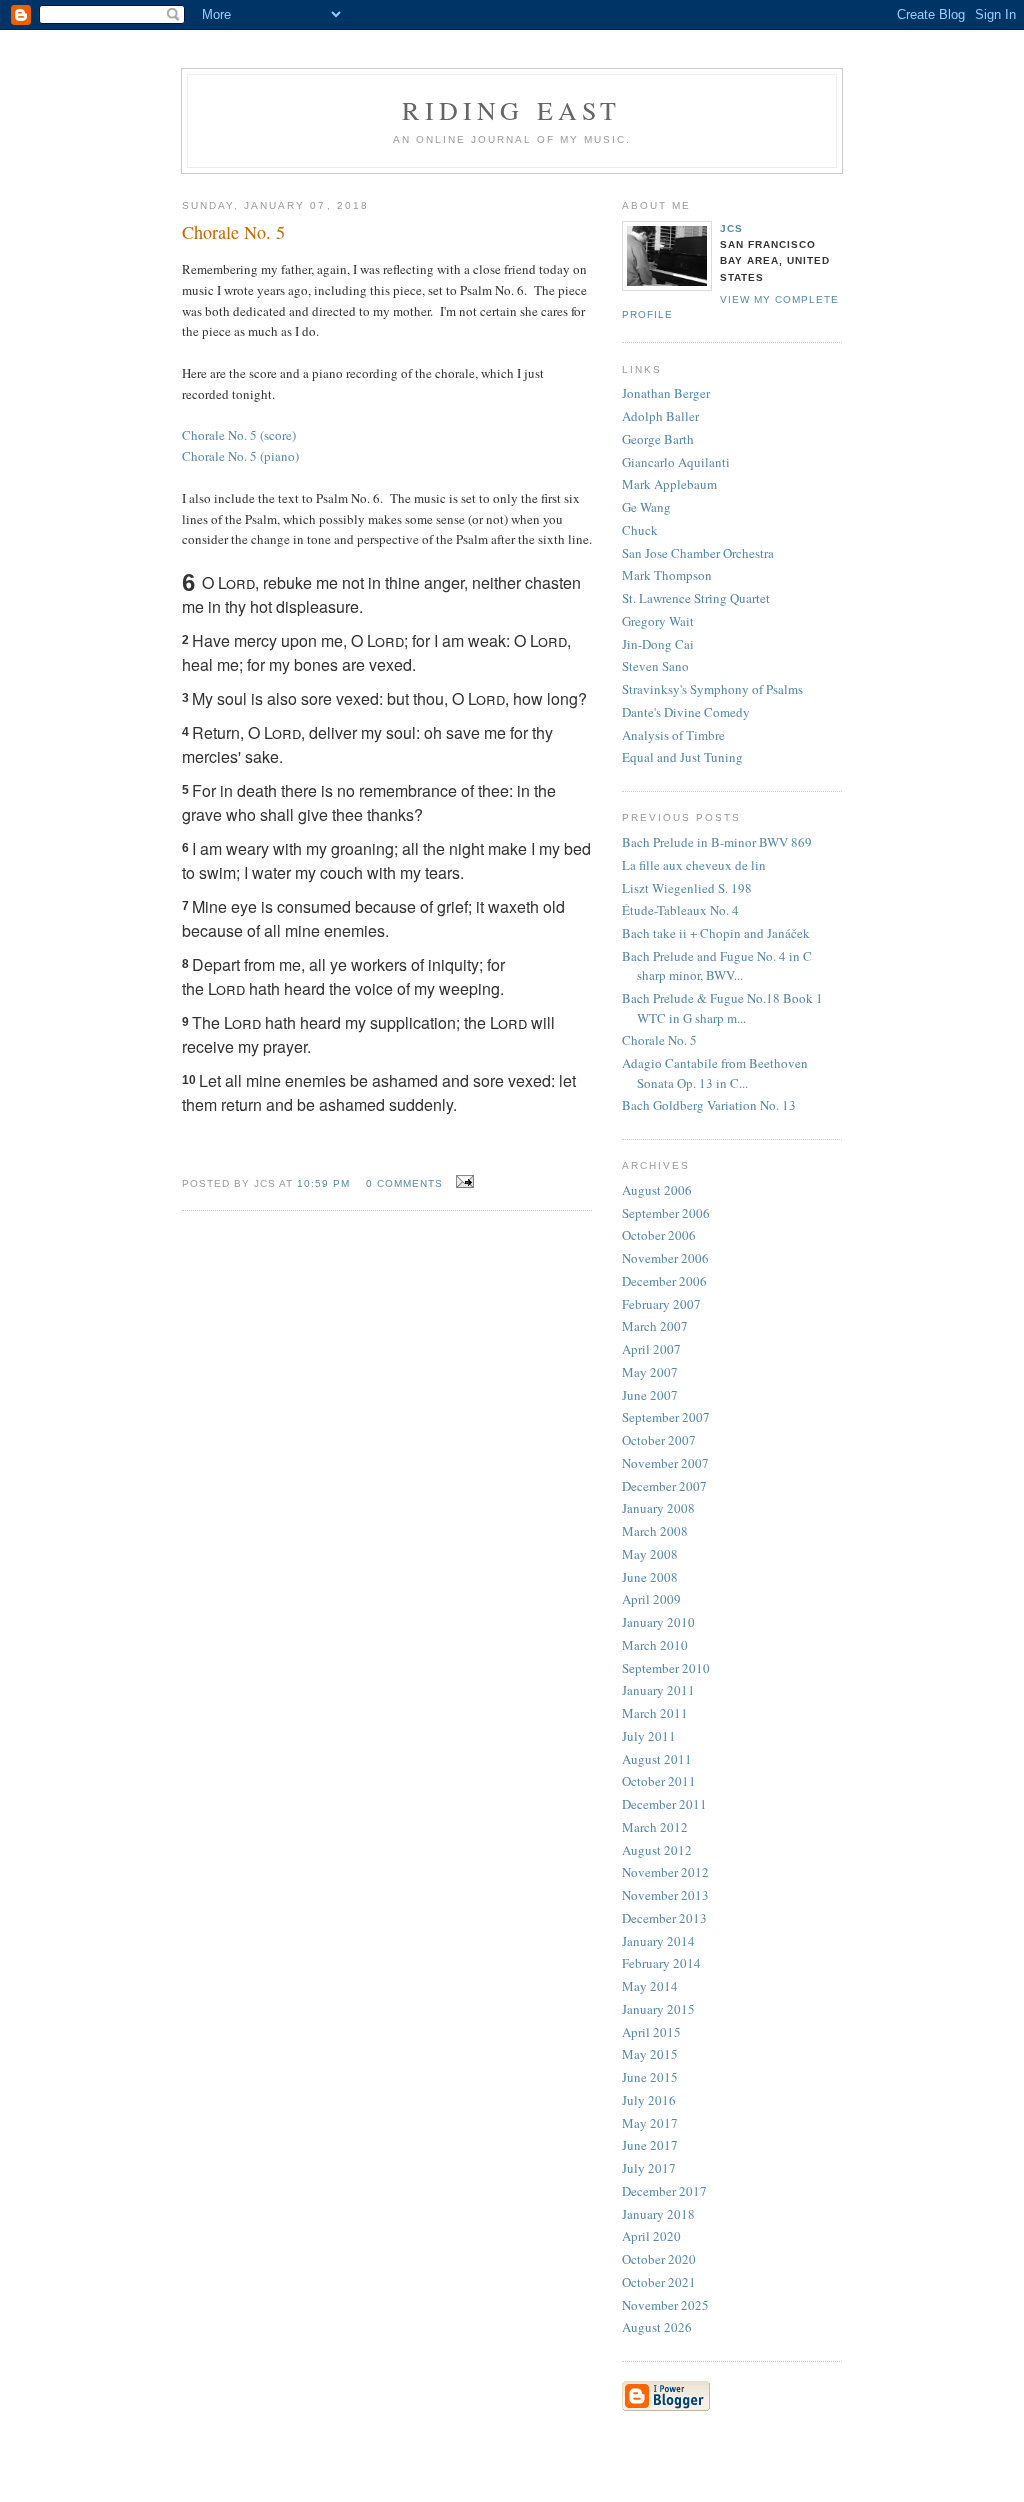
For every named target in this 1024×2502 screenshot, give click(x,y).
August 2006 (657, 1190)
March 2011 (655, 1713)
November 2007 (665, 1463)
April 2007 (651, 1349)
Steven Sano (655, 666)
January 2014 (658, 1941)
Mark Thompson (667, 575)
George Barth (658, 439)
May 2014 (650, 1986)
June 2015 (650, 2077)
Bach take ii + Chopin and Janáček (716, 933)
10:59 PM (323, 1183)
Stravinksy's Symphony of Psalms (712, 689)
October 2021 (659, 2282)
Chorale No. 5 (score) (239, 435)
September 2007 (666, 1417)
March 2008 (655, 1531)
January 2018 (658, 2214)
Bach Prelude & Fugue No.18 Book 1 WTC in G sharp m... (722, 1008)
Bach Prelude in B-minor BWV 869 (717, 842)
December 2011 (664, 1804)
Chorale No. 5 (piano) (240, 456)
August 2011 (657, 1759)
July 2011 (649, 1736)
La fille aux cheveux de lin (694, 865)
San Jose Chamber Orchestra (698, 553)
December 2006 (664, 1281)
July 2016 (649, 2100)
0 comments (404, 1183)
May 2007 (650, 1372)
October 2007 (659, 1440)
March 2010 (655, 1645)
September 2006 (666, 1213)
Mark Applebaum (669, 484)
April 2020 (651, 2236)
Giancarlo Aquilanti (676, 462)
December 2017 (664, 2191)
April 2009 (651, 1599)
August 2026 (657, 2327)
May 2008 (650, 1554)
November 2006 (665, 1258)
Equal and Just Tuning (682, 757)
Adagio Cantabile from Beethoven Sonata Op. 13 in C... (715, 1073)
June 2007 (650, 1395)
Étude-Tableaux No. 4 (680, 910)
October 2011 (659, 1781)
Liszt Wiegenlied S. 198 (687, 888)
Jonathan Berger (666, 393)
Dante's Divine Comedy (686, 712)
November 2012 (665, 1872)
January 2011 (658, 1690)
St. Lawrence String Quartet (696, 598)
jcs (731, 228)
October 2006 (659, 1235)
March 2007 (655, 1326)
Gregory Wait (658, 621)
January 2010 (658, 1622)
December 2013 (664, 1918)
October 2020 (659, 2259)
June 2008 (650, 1577)
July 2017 (649, 2168)
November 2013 (665, 1895)
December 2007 (664, 1486)
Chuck (640, 530)
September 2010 (666, 1668)
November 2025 (665, 2305)
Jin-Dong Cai (658, 644)
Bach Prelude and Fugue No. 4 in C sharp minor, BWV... (717, 966)
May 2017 (650, 2123)
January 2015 (658, 2009)
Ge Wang (646, 507)
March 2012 (655, 1827)
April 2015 (651, 2032)
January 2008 (658, 1508)
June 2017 (650, 2145)
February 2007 (661, 1304)
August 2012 (657, 1850)
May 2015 (650, 2054)
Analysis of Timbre (673, 735)
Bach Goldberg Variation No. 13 (709, 1105)
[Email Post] (462, 1182)
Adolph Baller (660, 416)
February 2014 (661, 1963)
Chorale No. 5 (659, 1040)
